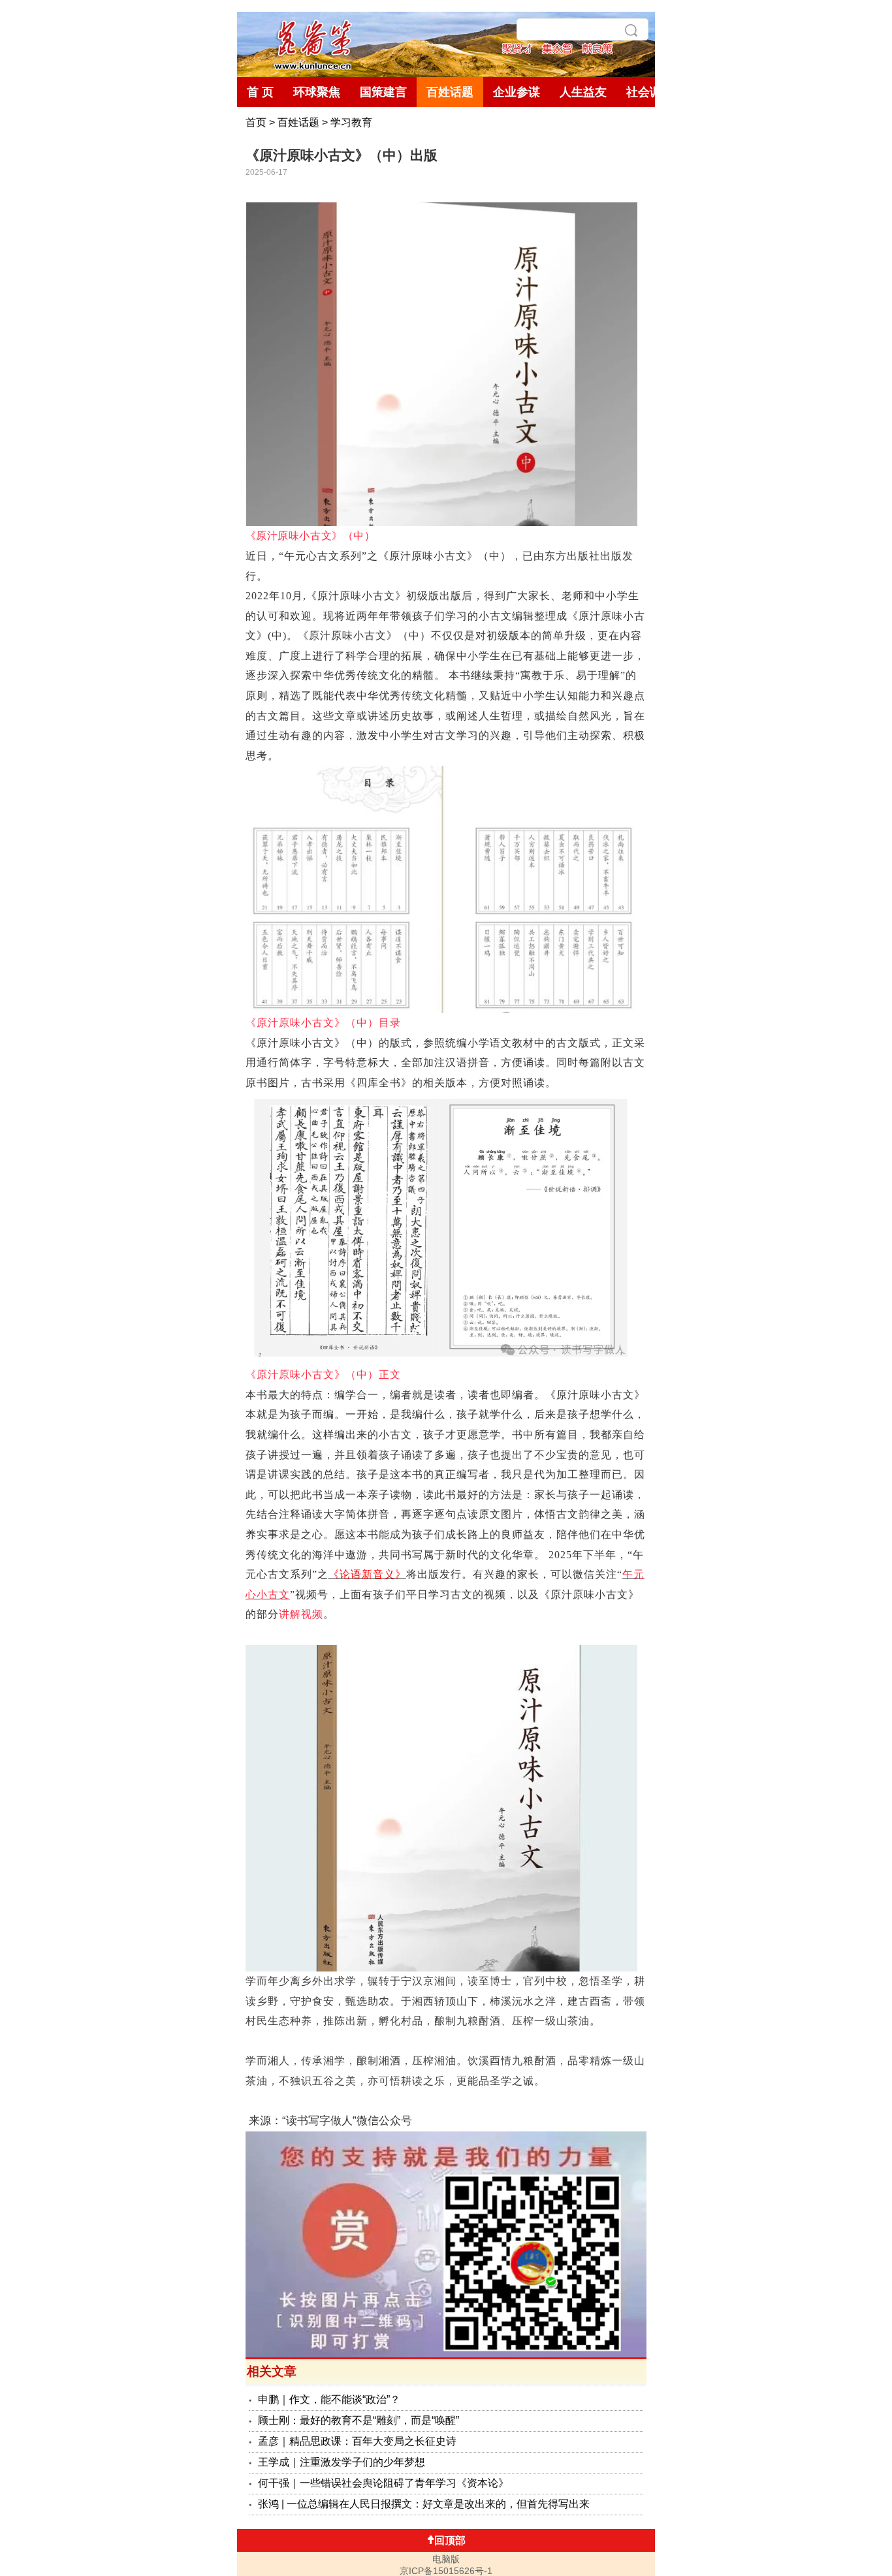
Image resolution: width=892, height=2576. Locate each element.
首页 (256, 122)
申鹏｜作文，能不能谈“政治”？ (329, 2399)
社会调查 (650, 92)
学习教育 (351, 122)
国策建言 (383, 92)
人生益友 (583, 92)
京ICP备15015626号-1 (446, 2571)
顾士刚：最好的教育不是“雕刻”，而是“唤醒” (358, 2420)
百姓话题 (450, 92)
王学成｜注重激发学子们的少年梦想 (342, 2462)
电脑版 (446, 2559)
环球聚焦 (317, 92)
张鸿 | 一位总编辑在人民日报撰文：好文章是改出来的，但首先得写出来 (424, 2504)
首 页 (260, 92)
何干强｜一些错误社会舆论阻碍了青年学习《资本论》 (383, 2483)
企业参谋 (517, 92)
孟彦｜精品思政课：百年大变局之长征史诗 (357, 2441)
